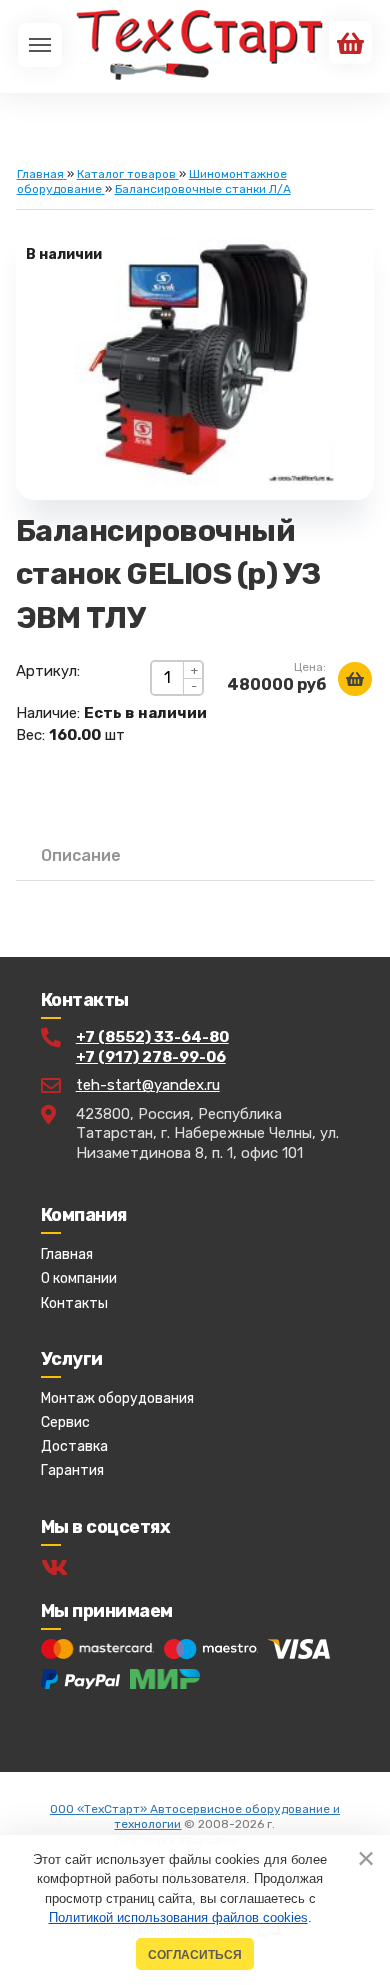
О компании (79, 1278)
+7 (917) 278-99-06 (151, 1057)
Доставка (74, 1446)
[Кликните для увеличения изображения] (195, 360)
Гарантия (72, 1470)
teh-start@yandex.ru (148, 1085)
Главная (67, 1254)
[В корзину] (355, 679)
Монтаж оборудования (117, 1398)
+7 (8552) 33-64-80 (152, 1037)
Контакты (74, 1303)
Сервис (65, 1422)
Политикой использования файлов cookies (178, 1917)
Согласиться (195, 1954)
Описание (81, 855)
